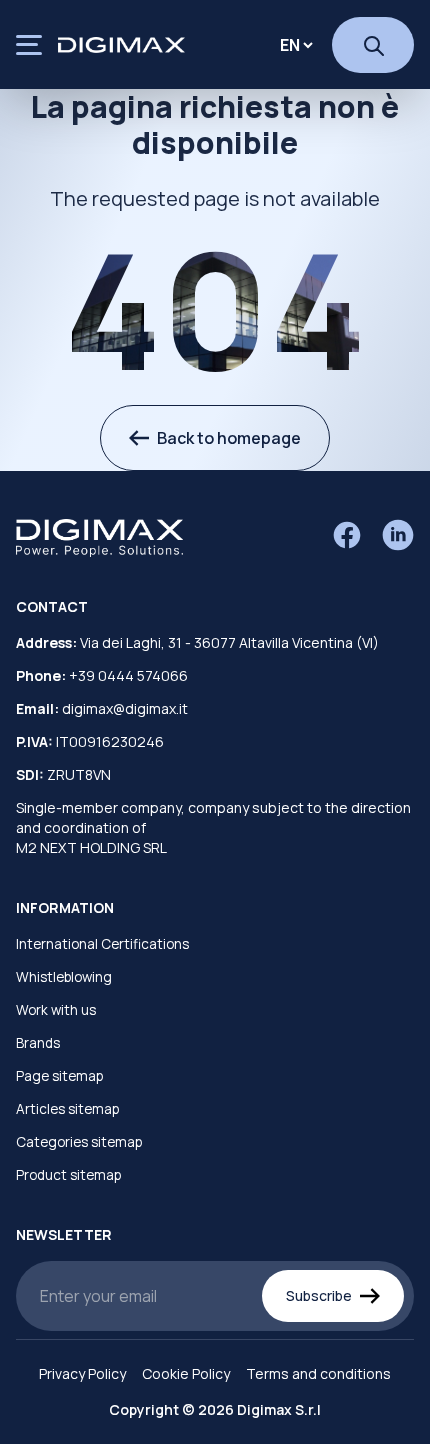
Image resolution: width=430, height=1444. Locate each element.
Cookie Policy (186, 1373)
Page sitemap (59, 1076)
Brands (38, 1043)
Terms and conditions (318, 1373)
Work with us (56, 1010)
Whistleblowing (64, 977)
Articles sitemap (67, 1109)
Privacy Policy (82, 1373)
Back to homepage (229, 438)
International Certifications (102, 944)
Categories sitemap (79, 1142)
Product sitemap (68, 1175)
